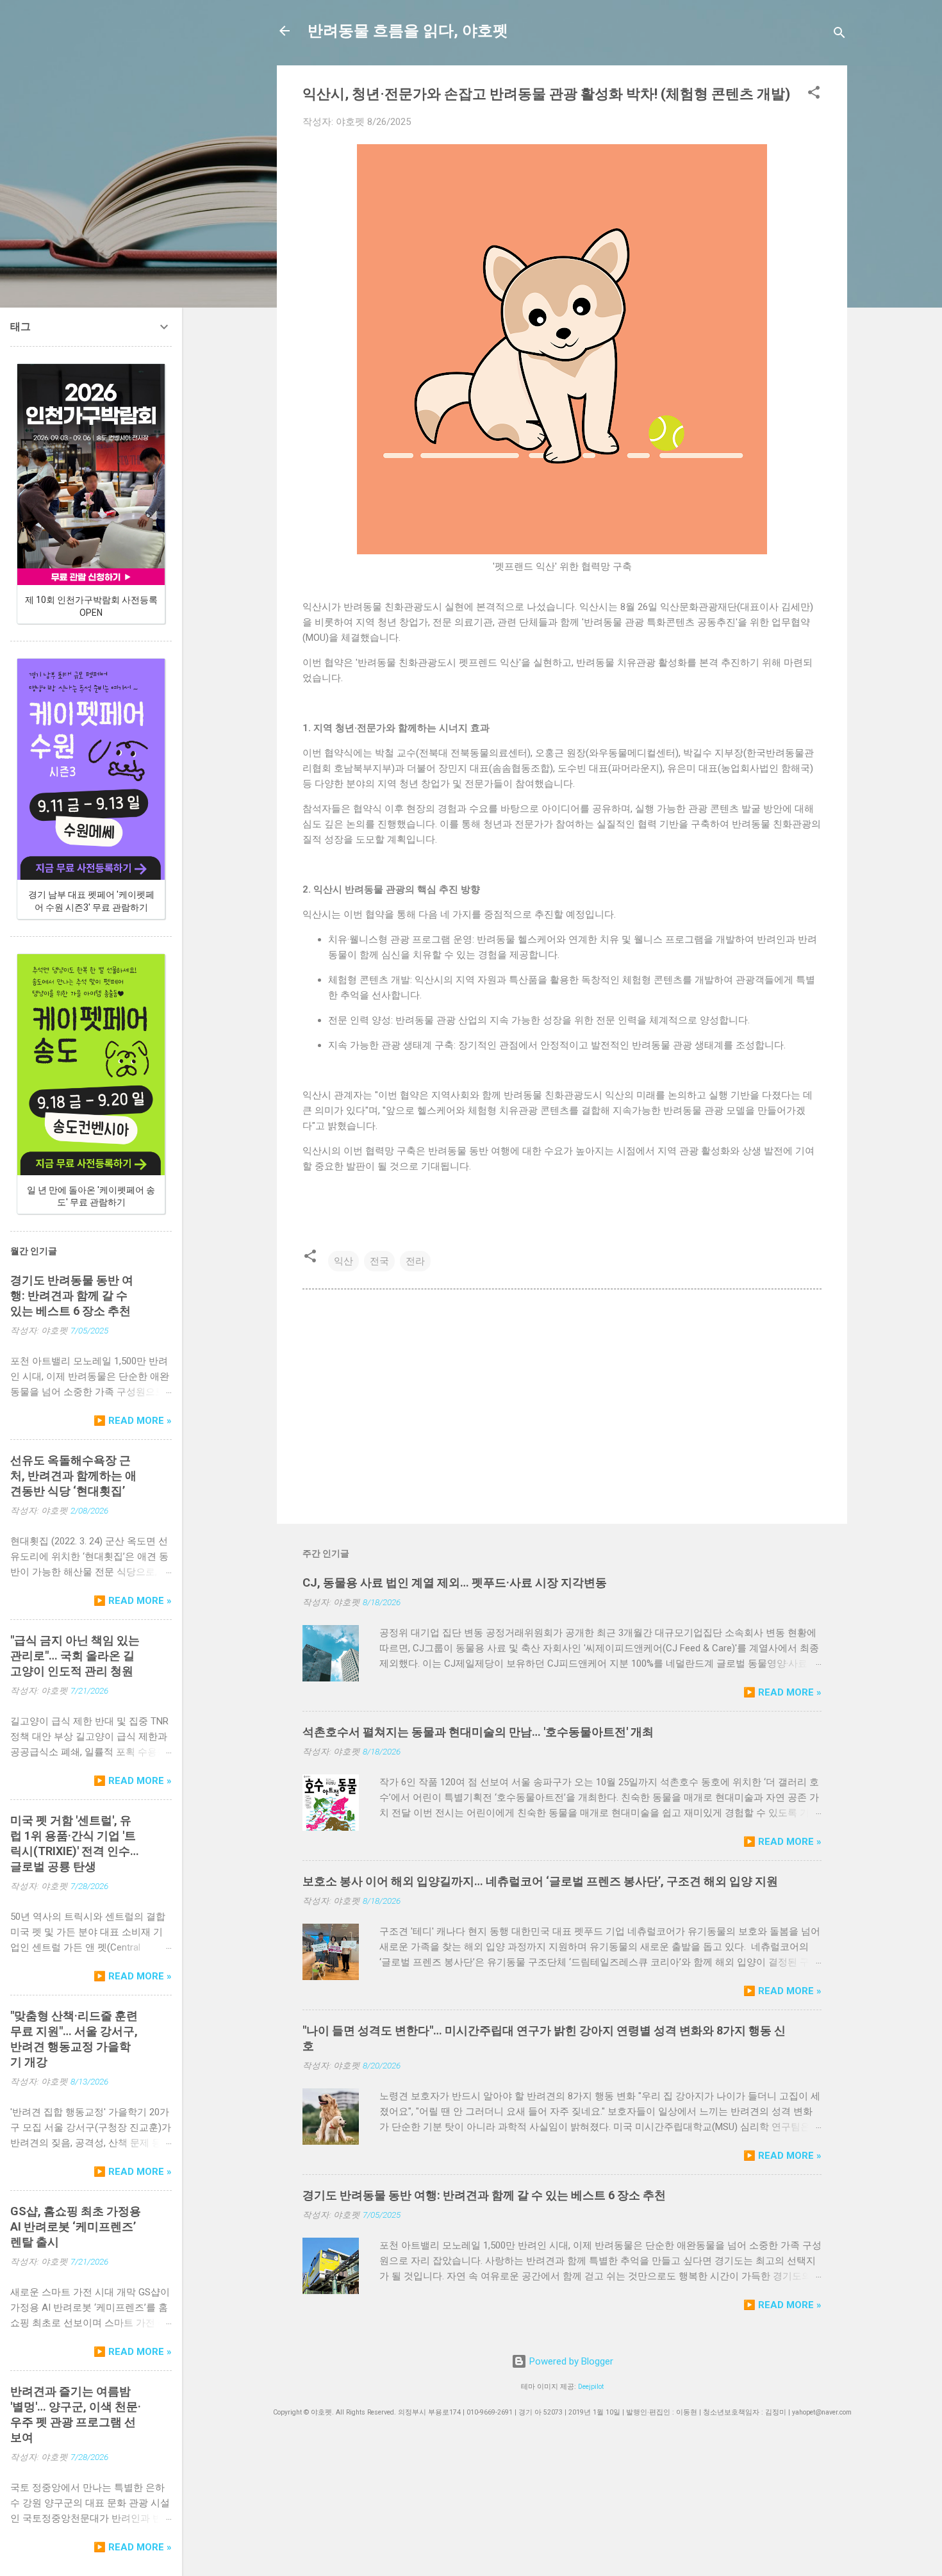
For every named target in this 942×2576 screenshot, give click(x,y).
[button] (814, 95)
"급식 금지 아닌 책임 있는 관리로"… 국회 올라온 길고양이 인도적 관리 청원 (75, 1655)
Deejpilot (591, 2387)
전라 (415, 1261)
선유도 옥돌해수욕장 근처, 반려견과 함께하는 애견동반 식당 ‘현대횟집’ (73, 1475)
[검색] (839, 35)
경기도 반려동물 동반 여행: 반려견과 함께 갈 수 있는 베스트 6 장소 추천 (484, 2195)
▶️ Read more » (782, 1692)
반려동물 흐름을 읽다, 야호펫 (408, 31)
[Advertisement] (562, 1405)
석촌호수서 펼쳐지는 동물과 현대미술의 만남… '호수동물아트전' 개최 (478, 1732)
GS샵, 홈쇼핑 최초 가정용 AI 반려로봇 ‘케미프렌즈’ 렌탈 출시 (76, 2226)
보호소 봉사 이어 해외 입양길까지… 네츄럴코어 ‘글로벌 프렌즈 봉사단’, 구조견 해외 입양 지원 (540, 1881)
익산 (343, 1261)
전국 (379, 1261)
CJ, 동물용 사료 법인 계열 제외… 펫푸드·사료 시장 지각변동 (455, 1582)
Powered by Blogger (570, 2361)
